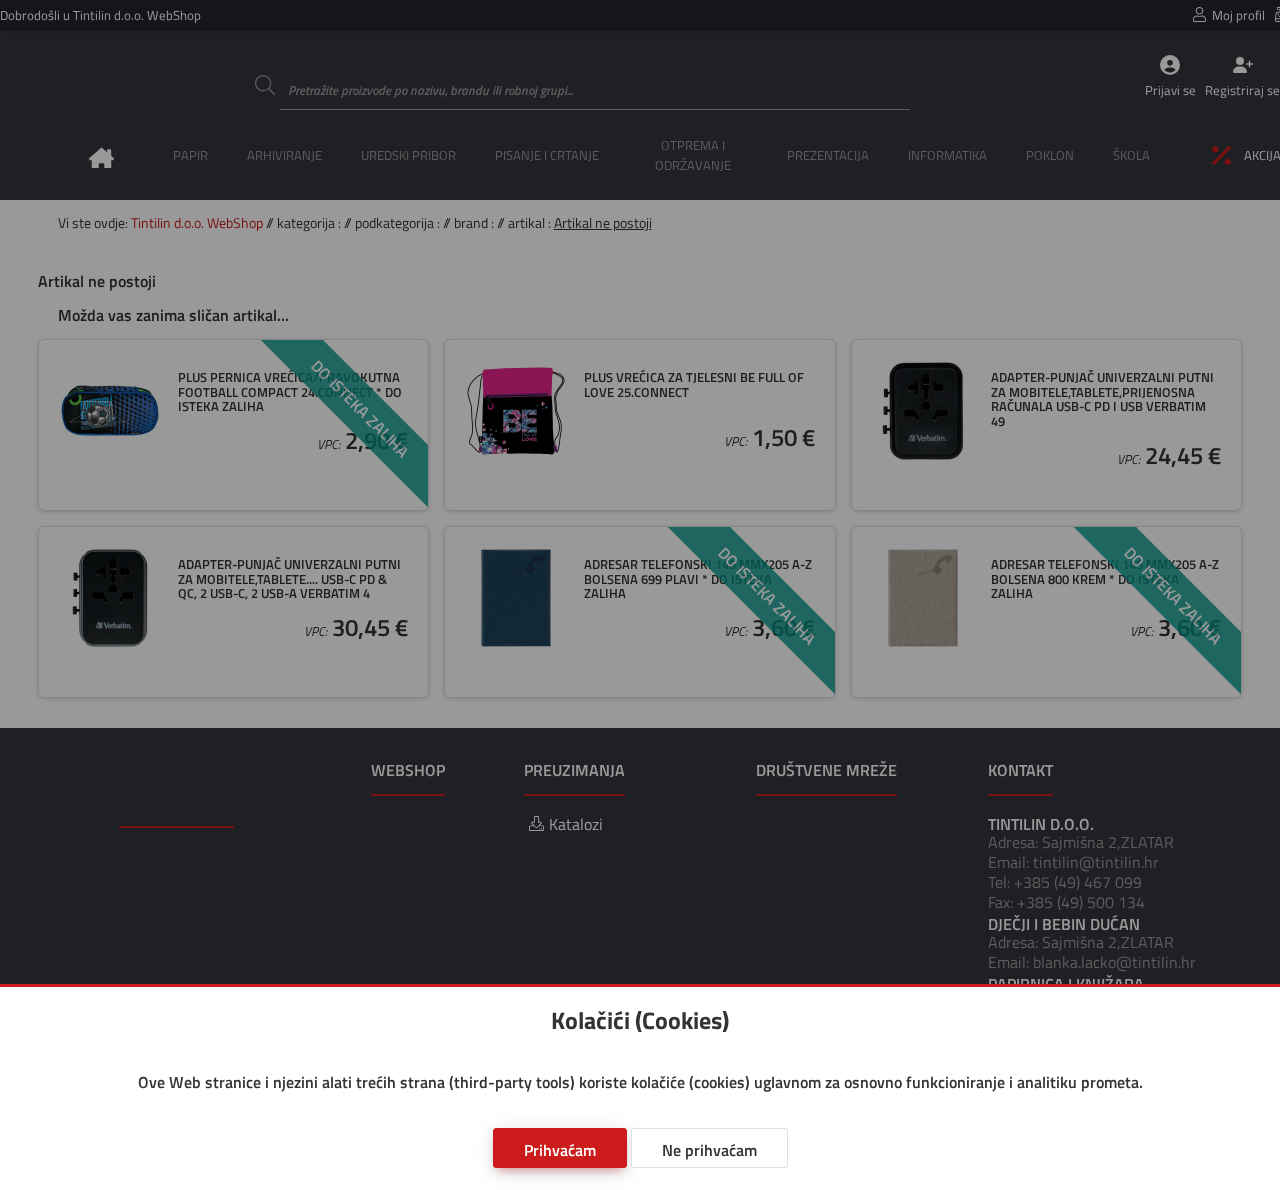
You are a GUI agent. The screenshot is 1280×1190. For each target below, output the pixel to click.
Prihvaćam (560, 1150)
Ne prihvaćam (709, 1150)
